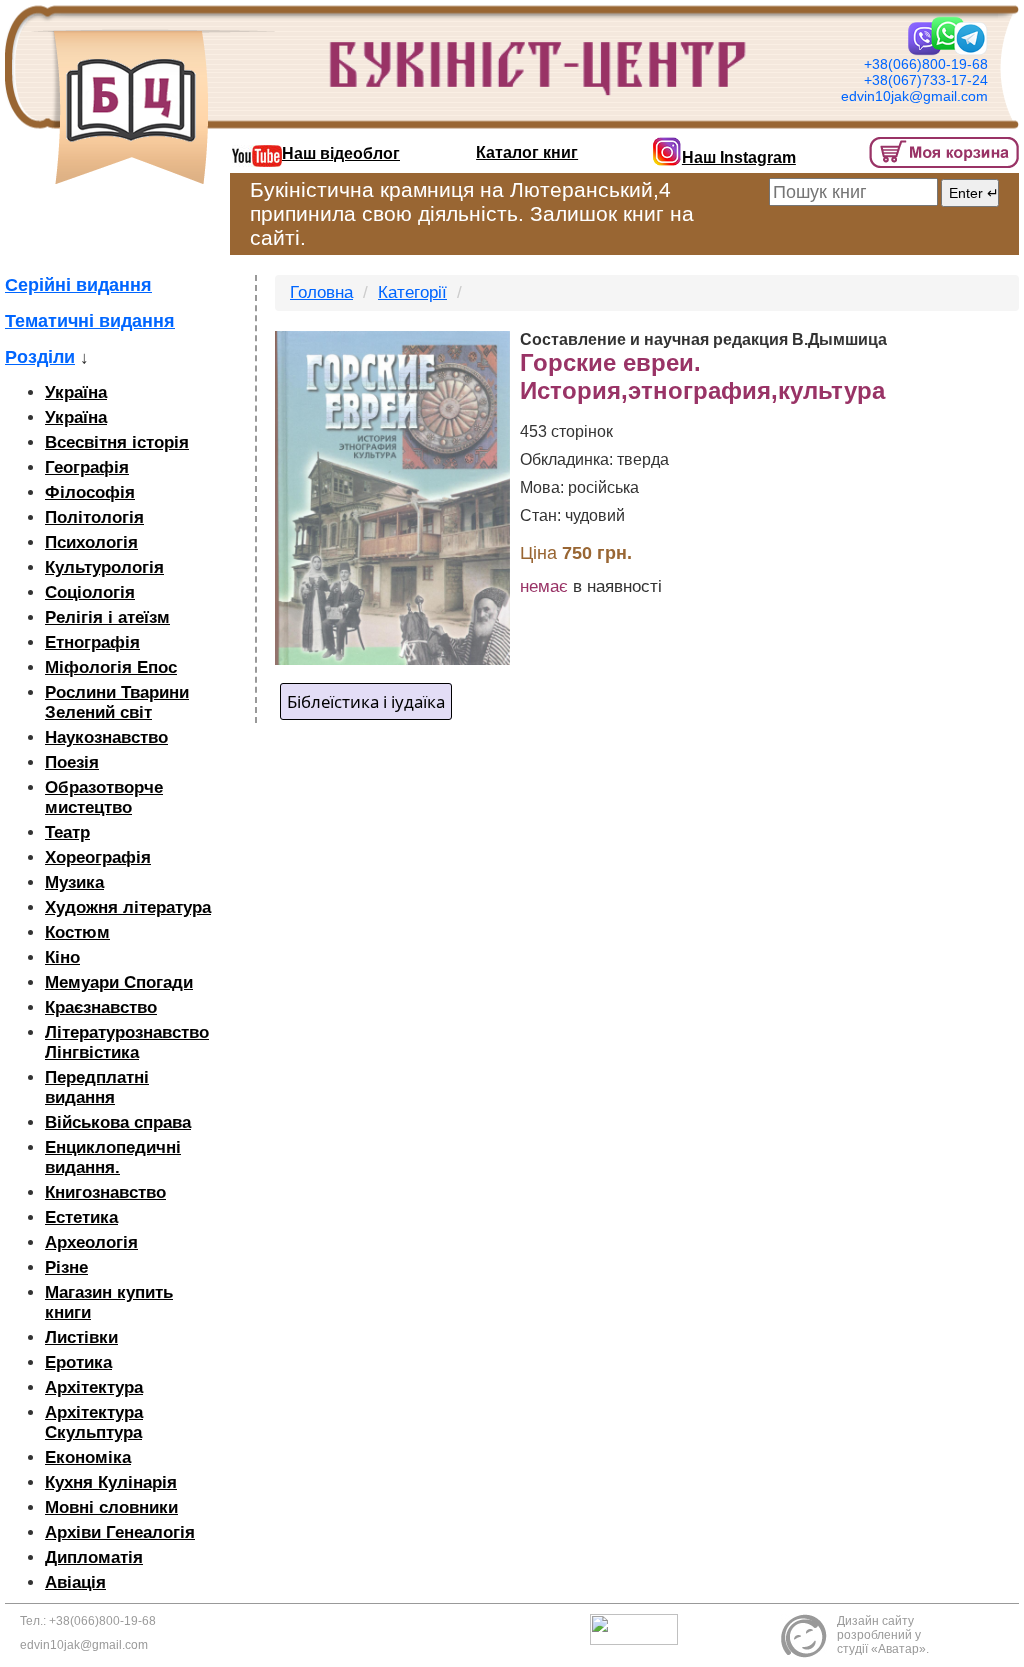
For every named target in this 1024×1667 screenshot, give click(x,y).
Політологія (94, 517)
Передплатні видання (97, 1087)
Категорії (412, 292)
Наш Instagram (739, 157)
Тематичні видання (90, 321)
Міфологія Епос (111, 667)
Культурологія (104, 567)
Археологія (91, 1242)
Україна (76, 392)
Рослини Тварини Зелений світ (117, 702)
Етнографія (92, 642)
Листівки (81, 1337)
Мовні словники (111, 1507)
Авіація (75, 1582)
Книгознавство (105, 1192)
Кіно (62, 957)
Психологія (91, 542)
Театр (67, 832)
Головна (321, 292)
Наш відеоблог (341, 153)
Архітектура (94, 1387)
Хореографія (98, 857)
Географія (87, 467)
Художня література (128, 907)
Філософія (90, 492)
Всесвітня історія (117, 442)
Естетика (81, 1217)
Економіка (88, 1457)
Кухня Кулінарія (111, 1482)
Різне (66, 1267)
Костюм (77, 932)
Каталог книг (527, 152)
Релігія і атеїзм (107, 617)
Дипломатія (94, 1557)
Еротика (78, 1362)
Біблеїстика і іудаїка (366, 701)
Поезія (72, 762)
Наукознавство (106, 737)
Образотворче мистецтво (104, 797)
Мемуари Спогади (119, 982)
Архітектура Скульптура (94, 1422)
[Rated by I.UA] (639, 1629)
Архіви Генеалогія (120, 1532)
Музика (74, 882)
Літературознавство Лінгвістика (127, 1042)
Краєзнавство (101, 1007)
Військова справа (118, 1122)
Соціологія (90, 592)
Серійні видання (78, 285)
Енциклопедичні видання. (113, 1157)
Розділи (40, 357)
